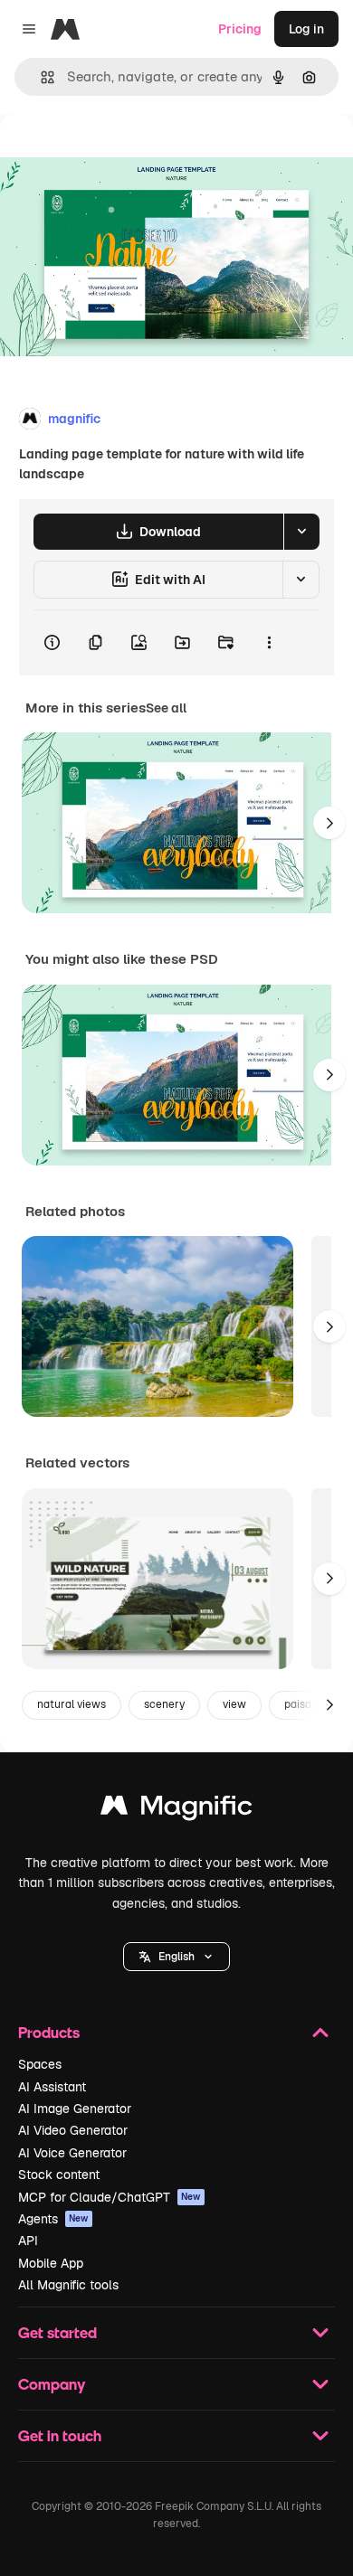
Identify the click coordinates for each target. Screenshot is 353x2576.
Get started (57, 2332)
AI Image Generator (75, 2109)
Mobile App (51, 2263)
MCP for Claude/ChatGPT (110, 2197)
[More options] (269, 643)
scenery (164, 1704)
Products (49, 2032)
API (28, 2241)
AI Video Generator (73, 2130)
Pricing (240, 29)
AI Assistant (52, 2087)
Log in (306, 29)
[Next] (329, 823)
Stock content (59, 2175)
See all (166, 708)
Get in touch (60, 2435)
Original (116, 155)
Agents (53, 2219)
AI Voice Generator (72, 2153)
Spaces (40, 2064)
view (234, 1704)
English (176, 1957)
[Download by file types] (301, 532)
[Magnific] (176, 1810)
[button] (176, 1957)
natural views (72, 1704)
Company (52, 2384)
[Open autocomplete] (40, 77)
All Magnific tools (68, 2285)
